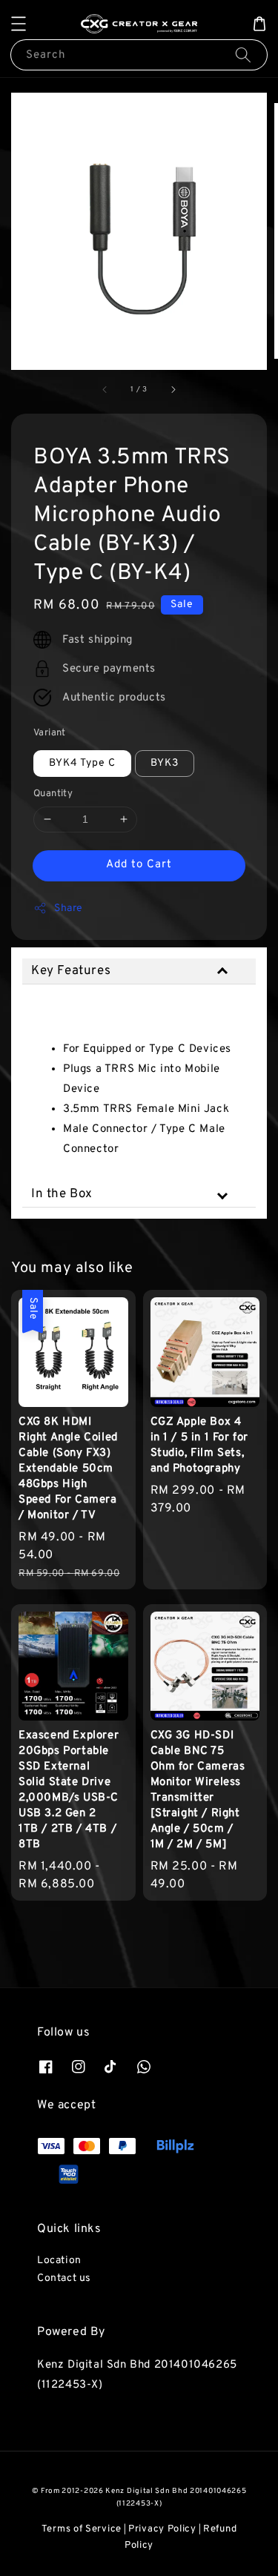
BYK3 (165, 763)
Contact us (64, 2278)
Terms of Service (82, 2529)
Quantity (53, 794)
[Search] (243, 54)
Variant (50, 733)
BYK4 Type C (82, 763)
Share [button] (69, 908)
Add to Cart (139, 865)
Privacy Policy (162, 2529)
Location (59, 2261)
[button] (19, 24)
